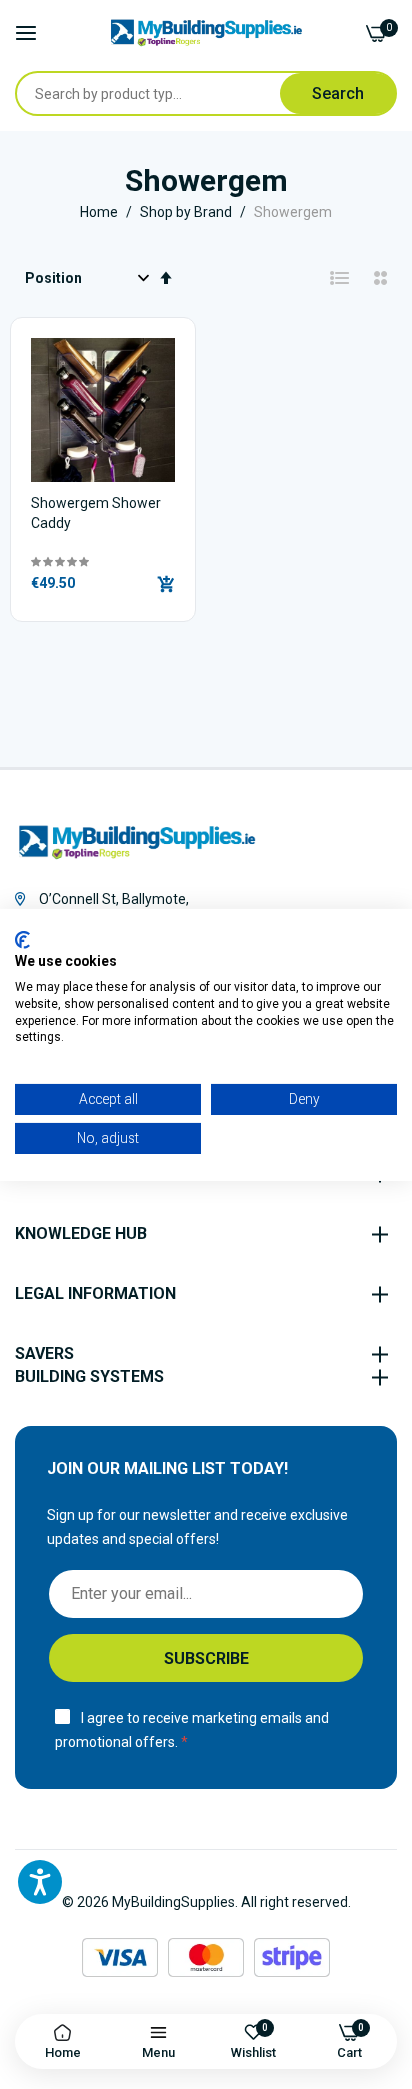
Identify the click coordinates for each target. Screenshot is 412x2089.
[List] (340, 278)
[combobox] (148, 93)
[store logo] (206, 33)
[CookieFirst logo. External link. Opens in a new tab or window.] (22, 939)
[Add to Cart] (166, 584)
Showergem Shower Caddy (96, 513)
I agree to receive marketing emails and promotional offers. (192, 1730)
